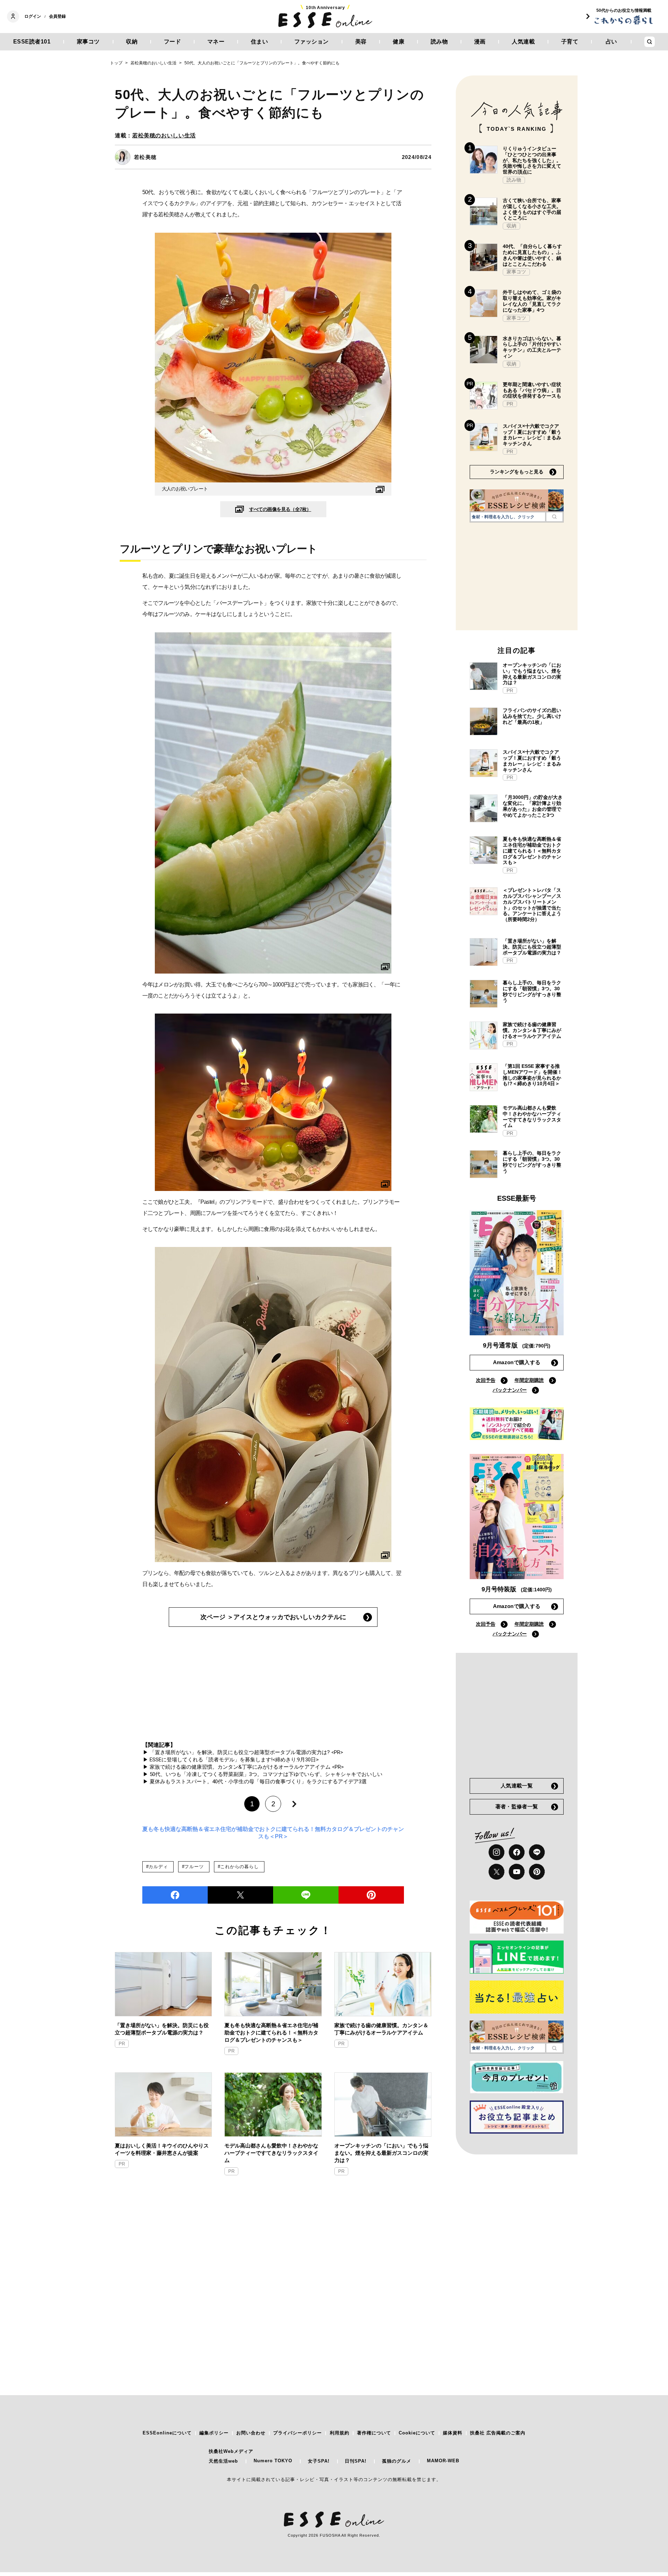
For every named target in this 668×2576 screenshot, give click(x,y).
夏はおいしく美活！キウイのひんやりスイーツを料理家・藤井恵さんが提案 (162, 2149)
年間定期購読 (529, 1380)
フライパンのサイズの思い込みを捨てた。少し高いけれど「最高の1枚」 (532, 716)
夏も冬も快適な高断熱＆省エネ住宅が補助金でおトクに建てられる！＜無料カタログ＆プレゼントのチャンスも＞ (271, 2033)
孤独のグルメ (397, 2461)
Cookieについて (417, 2433)
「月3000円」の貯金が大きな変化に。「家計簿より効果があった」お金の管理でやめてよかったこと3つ (533, 806)
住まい (260, 42)
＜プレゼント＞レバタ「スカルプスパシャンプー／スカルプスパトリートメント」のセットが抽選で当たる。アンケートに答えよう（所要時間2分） (532, 905)
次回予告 (486, 1380)
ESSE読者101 (32, 42)
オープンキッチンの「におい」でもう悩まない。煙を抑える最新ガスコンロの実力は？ (381, 2153)
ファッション (312, 42)
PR (122, 2044)
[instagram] (496, 1852)
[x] (496, 1872)
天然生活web (223, 2461)
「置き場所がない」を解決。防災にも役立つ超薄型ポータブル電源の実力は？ (162, 2029)
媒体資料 (453, 2433)
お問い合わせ (251, 2433)
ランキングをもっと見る (517, 472)
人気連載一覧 (517, 1786)
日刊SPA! (356, 2461)
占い (611, 42)
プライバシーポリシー (297, 2433)
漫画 (480, 42)
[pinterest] (537, 1872)
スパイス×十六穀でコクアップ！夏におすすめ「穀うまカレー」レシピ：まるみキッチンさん (532, 435)
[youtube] (517, 1872)
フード (173, 42)
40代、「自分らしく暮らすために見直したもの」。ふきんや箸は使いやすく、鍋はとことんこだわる (532, 255)
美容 (361, 42)
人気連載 (523, 42)
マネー (216, 42)
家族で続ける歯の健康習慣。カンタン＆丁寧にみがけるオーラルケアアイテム (381, 2029)
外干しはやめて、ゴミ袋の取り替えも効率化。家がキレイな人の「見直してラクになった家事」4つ (532, 301)
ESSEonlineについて (167, 2433)
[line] (306, 1895)
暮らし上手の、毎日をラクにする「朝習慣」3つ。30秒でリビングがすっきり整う (532, 991)
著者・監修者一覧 (517, 1806)
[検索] (554, 517)
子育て (570, 42)
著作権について (374, 2433)
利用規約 (340, 2433)
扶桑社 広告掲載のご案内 (498, 2433)
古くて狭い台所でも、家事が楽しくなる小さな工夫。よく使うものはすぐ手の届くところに (532, 209)
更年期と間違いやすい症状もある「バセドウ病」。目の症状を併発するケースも (532, 390)
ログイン (33, 16)
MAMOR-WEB (443, 2461)
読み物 (439, 42)
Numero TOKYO (273, 2461)
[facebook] (175, 1895)
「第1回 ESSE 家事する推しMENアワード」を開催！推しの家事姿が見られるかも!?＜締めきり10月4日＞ (532, 1075)
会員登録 (57, 16)
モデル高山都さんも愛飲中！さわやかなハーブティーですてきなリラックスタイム (271, 2153)
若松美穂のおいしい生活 (164, 135)
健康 (399, 42)
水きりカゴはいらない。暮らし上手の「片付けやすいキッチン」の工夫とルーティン (532, 347)
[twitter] (240, 1895)
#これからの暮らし (238, 1867)
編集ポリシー (214, 2433)
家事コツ (88, 42)
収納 (132, 42)
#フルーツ (193, 1867)
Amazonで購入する (517, 1362)
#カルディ (157, 1867)
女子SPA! (319, 2461)
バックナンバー (510, 1390)
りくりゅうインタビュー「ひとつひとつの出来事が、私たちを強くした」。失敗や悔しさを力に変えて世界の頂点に (532, 160)
